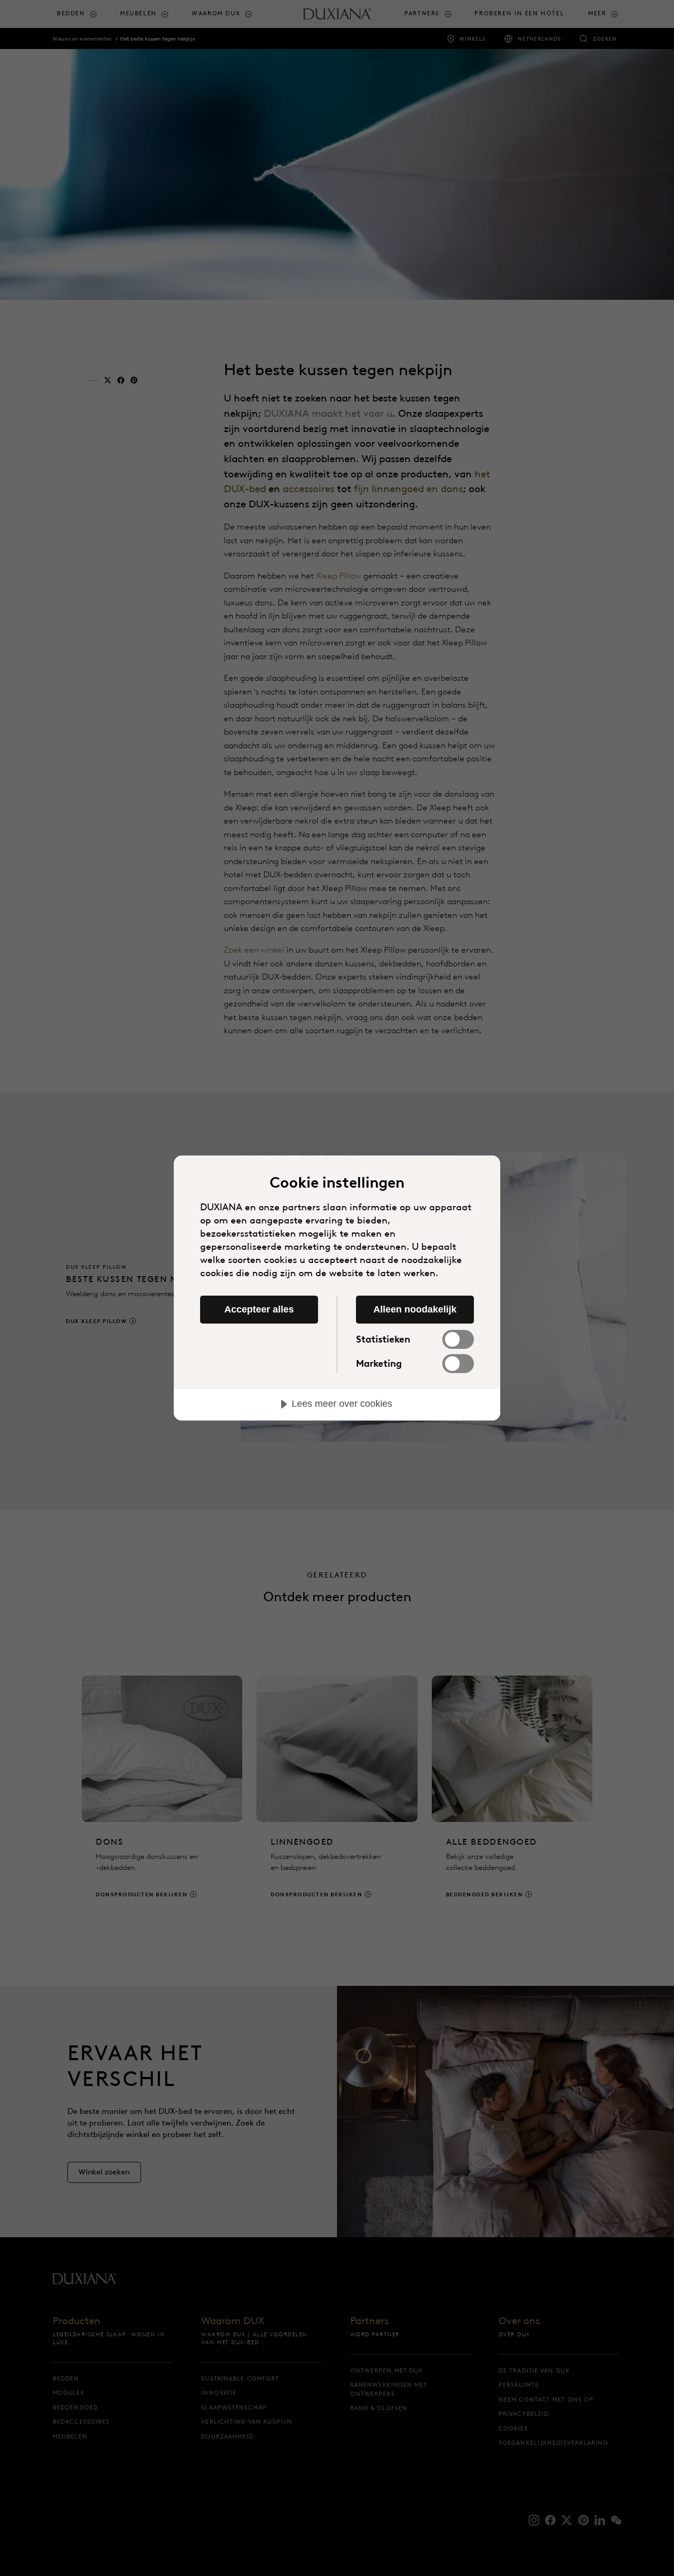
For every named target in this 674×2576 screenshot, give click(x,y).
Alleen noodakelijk (415, 1309)
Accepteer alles (259, 1309)
